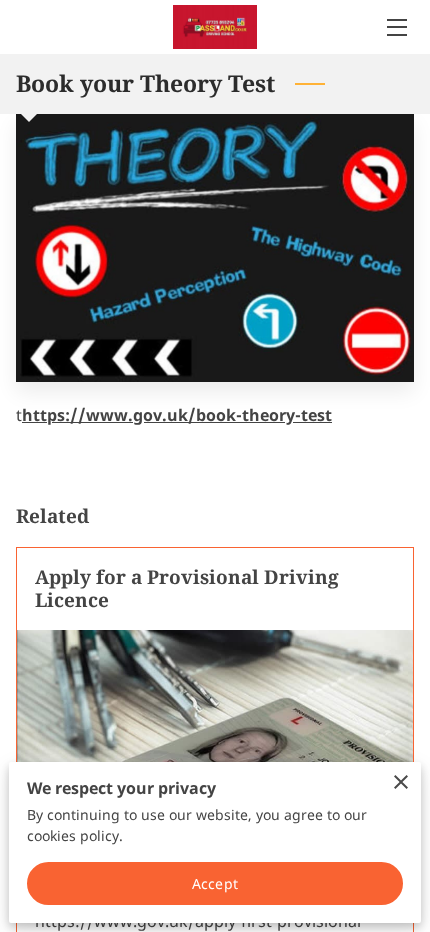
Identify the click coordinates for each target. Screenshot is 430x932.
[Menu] (395, 27)
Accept (215, 883)
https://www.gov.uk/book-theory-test (177, 415)
